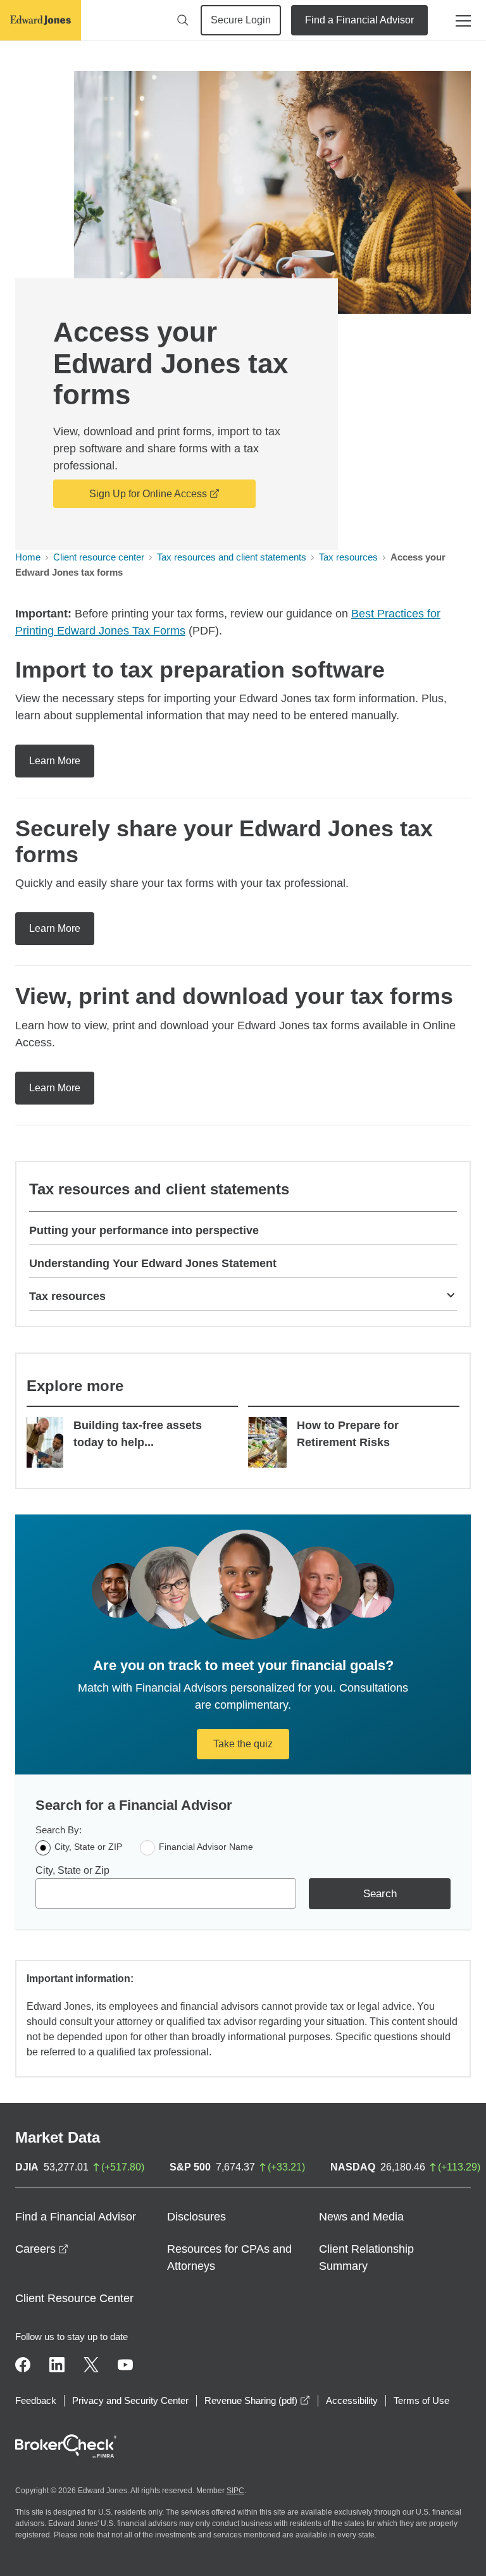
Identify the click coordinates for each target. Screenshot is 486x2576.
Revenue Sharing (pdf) (257, 2400)
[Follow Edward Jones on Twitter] (91, 2365)
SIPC (235, 2491)
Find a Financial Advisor (359, 20)
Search (380, 1894)
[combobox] (166, 1893)
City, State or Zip (72, 1870)
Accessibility (352, 2400)
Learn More (55, 761)
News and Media (361, 2217)
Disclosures (196, 2217)
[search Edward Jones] (183, 20)
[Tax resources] (451, 1294)
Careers (42, 2249)
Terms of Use (421, 2400)
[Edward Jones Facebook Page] (23, 2365)
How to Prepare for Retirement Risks (348, 1434)
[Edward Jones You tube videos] (125, 2365)
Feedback (36, 2400)
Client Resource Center (74, 2298)
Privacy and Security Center (130, 2400)
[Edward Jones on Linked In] (57, 2365)
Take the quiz (243, 1744)
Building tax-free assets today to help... (138, 1434)
